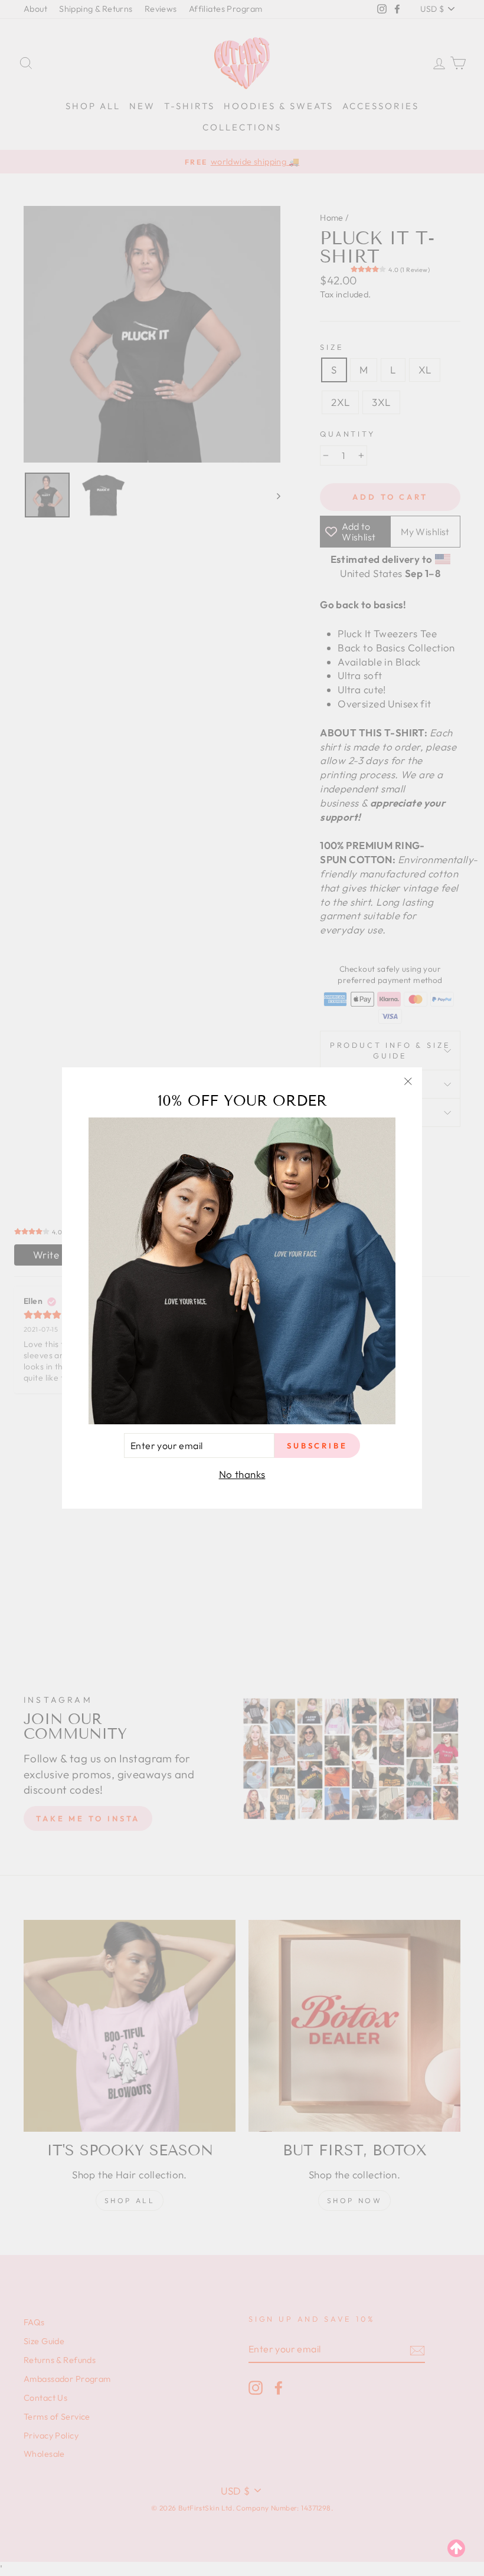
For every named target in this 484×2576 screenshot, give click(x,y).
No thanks (242, 1474)
